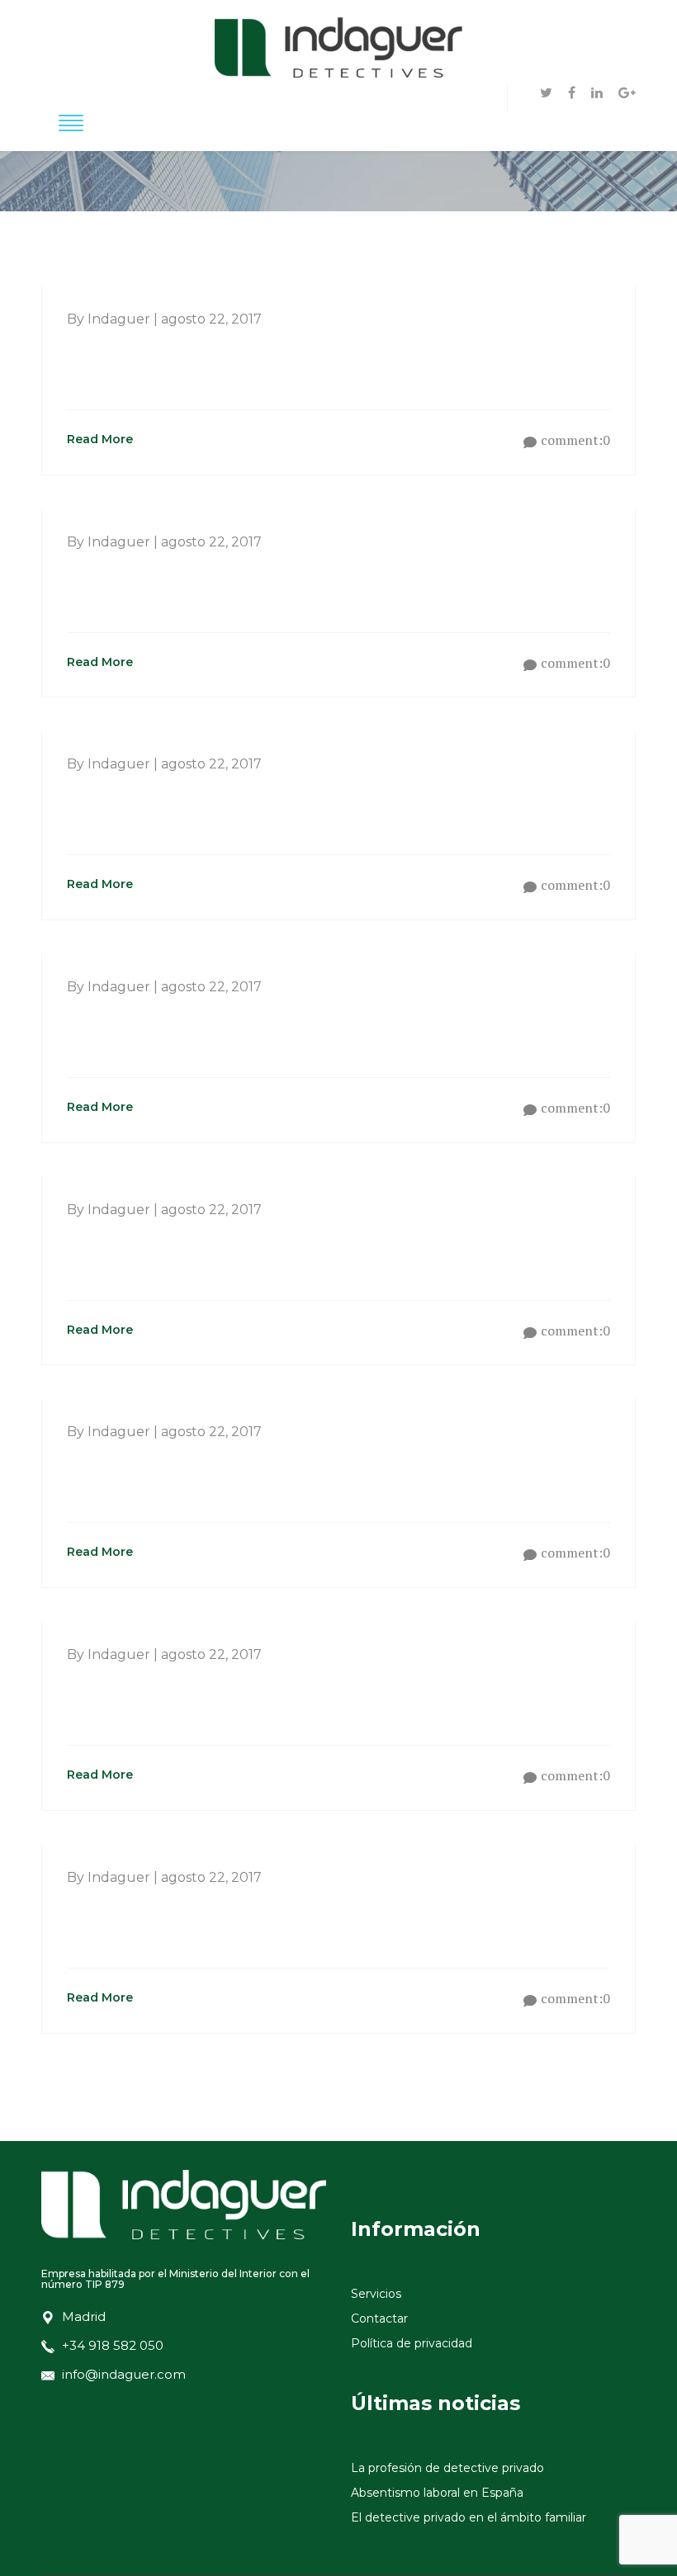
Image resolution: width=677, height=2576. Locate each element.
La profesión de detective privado (447, 2468)
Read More (100, 439)
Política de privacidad (412, 2343)
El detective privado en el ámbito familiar (469, 2517)
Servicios (376, 2294)
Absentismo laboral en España (437, 2493)
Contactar (379, 2318)
